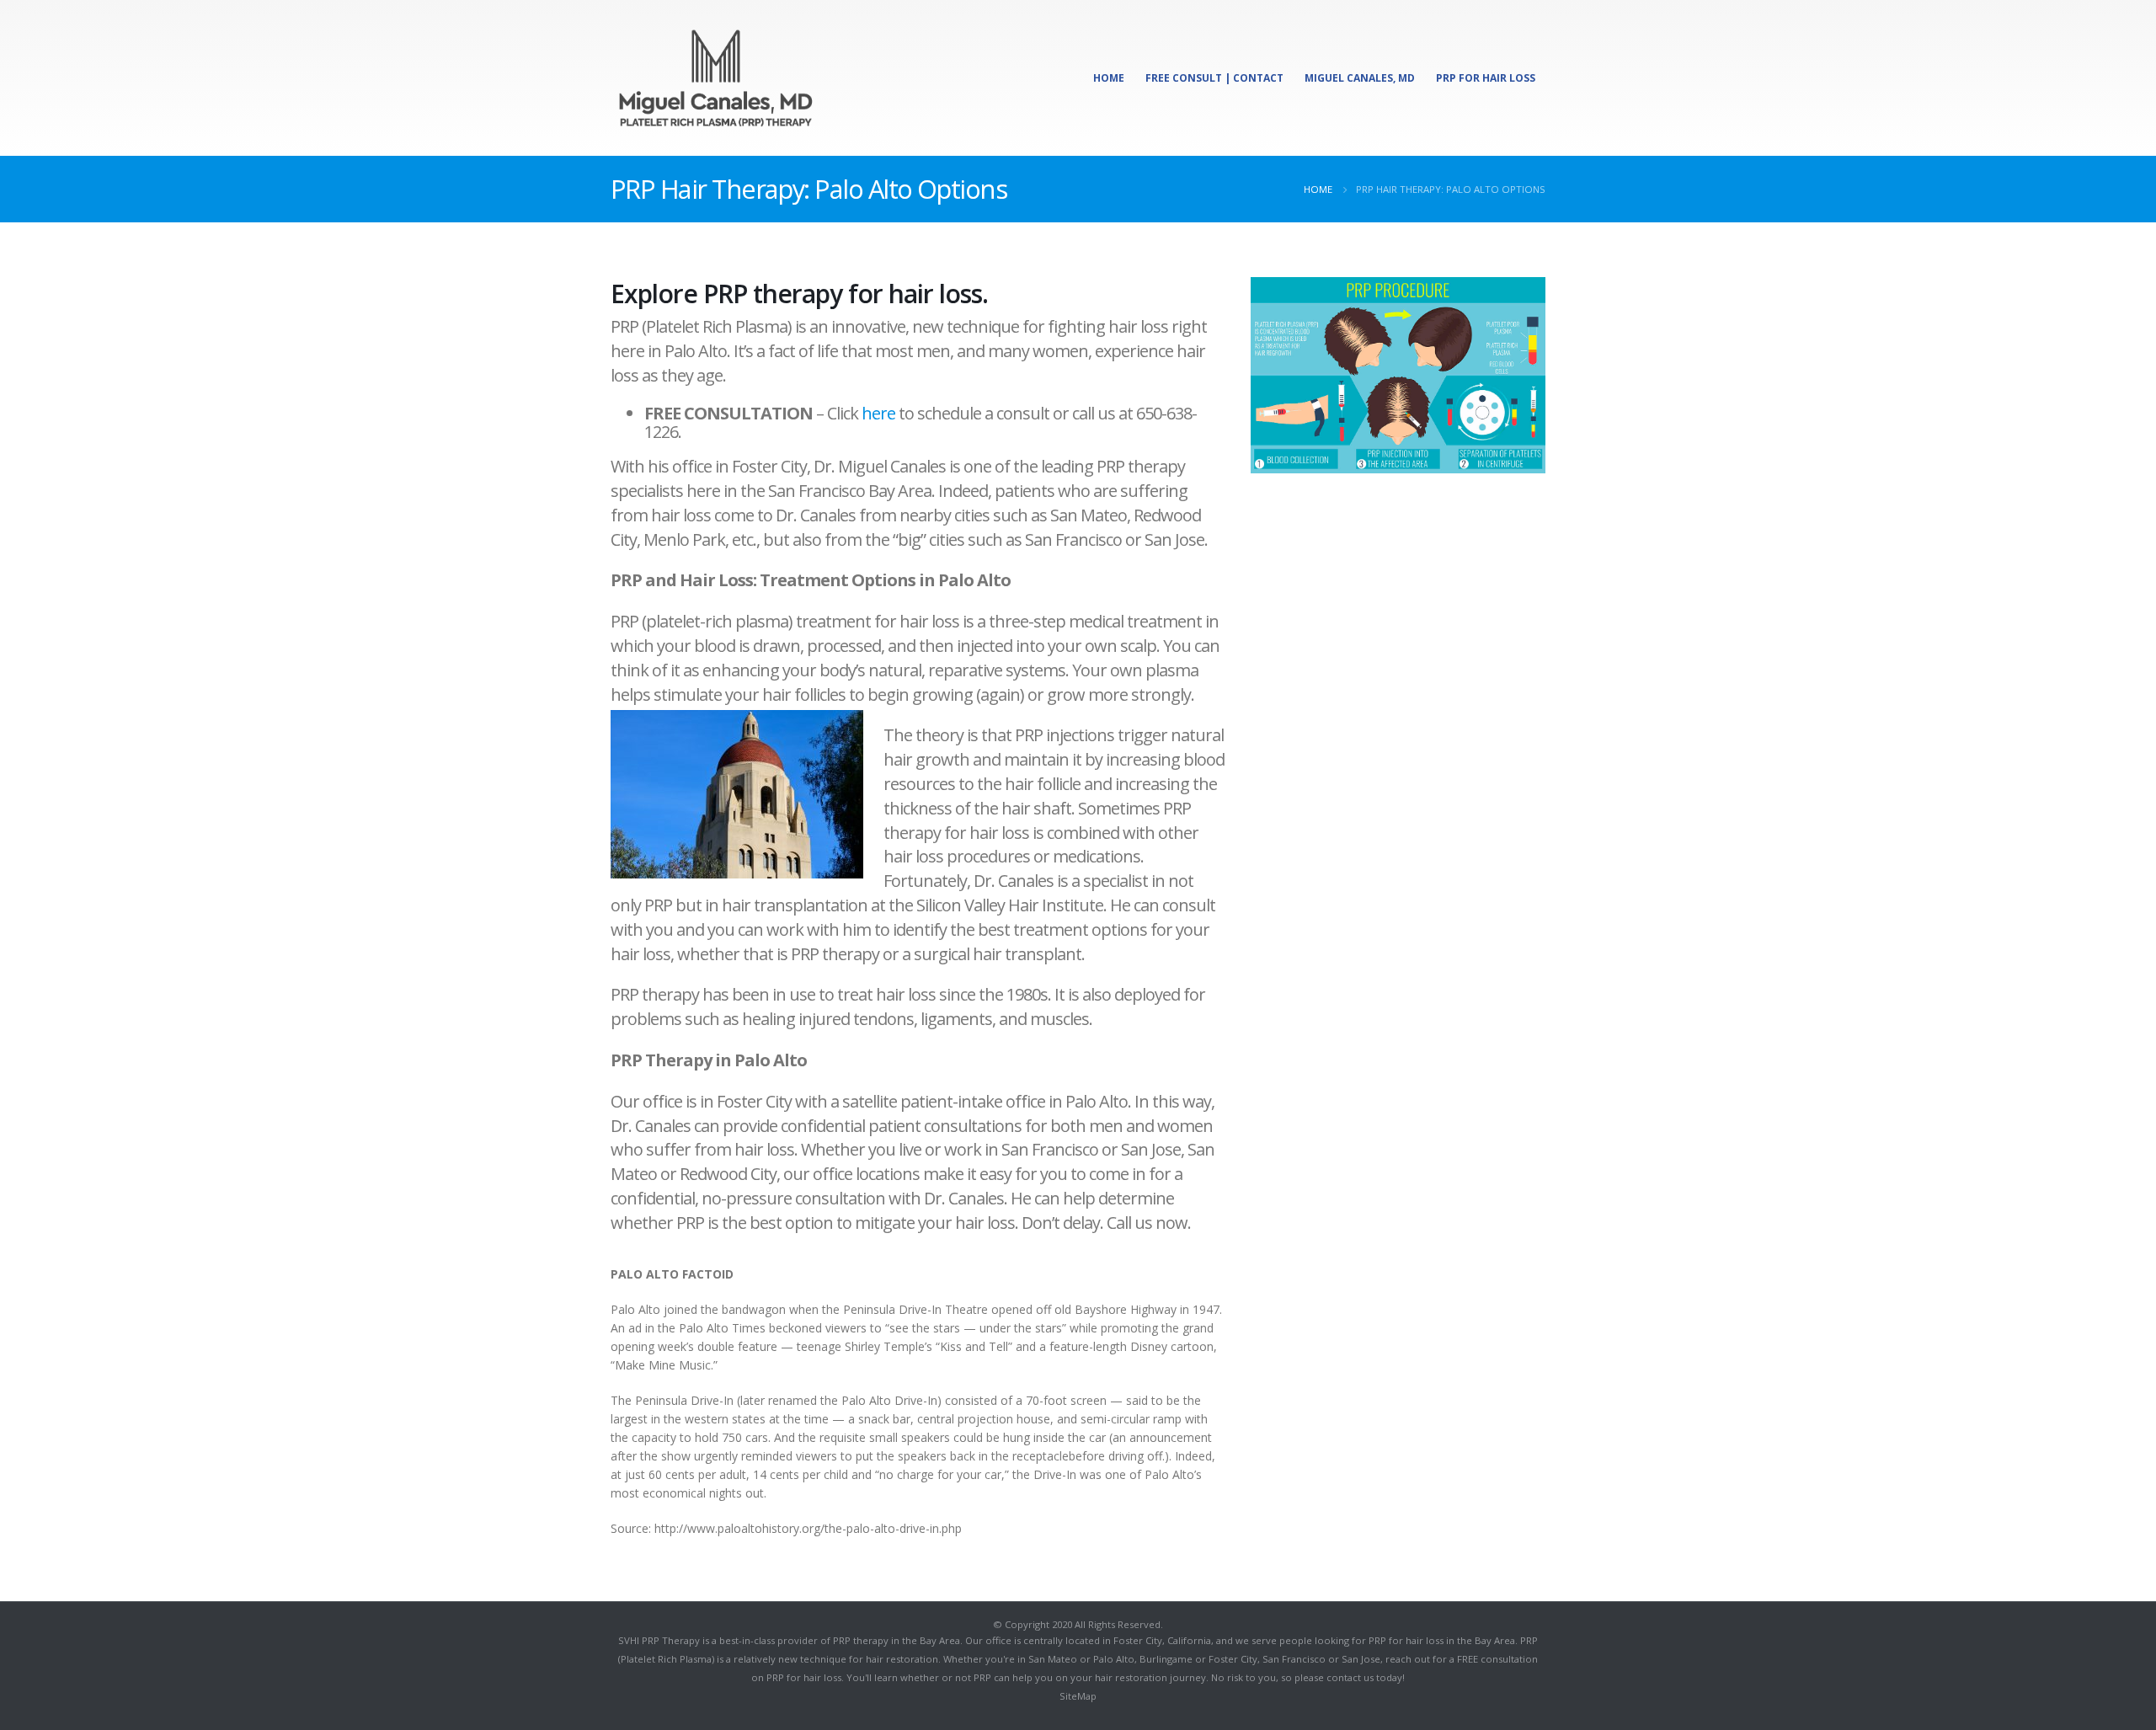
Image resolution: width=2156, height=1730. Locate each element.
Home (1109, 78)
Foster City (1138, 1640)
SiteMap (1078, 1696)
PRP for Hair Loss (1486, 78)
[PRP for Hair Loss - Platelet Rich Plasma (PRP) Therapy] (716, 78)
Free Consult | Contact (1214, 78)
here (878, 413)
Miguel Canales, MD (1360, 78)
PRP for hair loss (804, 1677)
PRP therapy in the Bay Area (897, 1640)
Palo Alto (1114, 1659)
